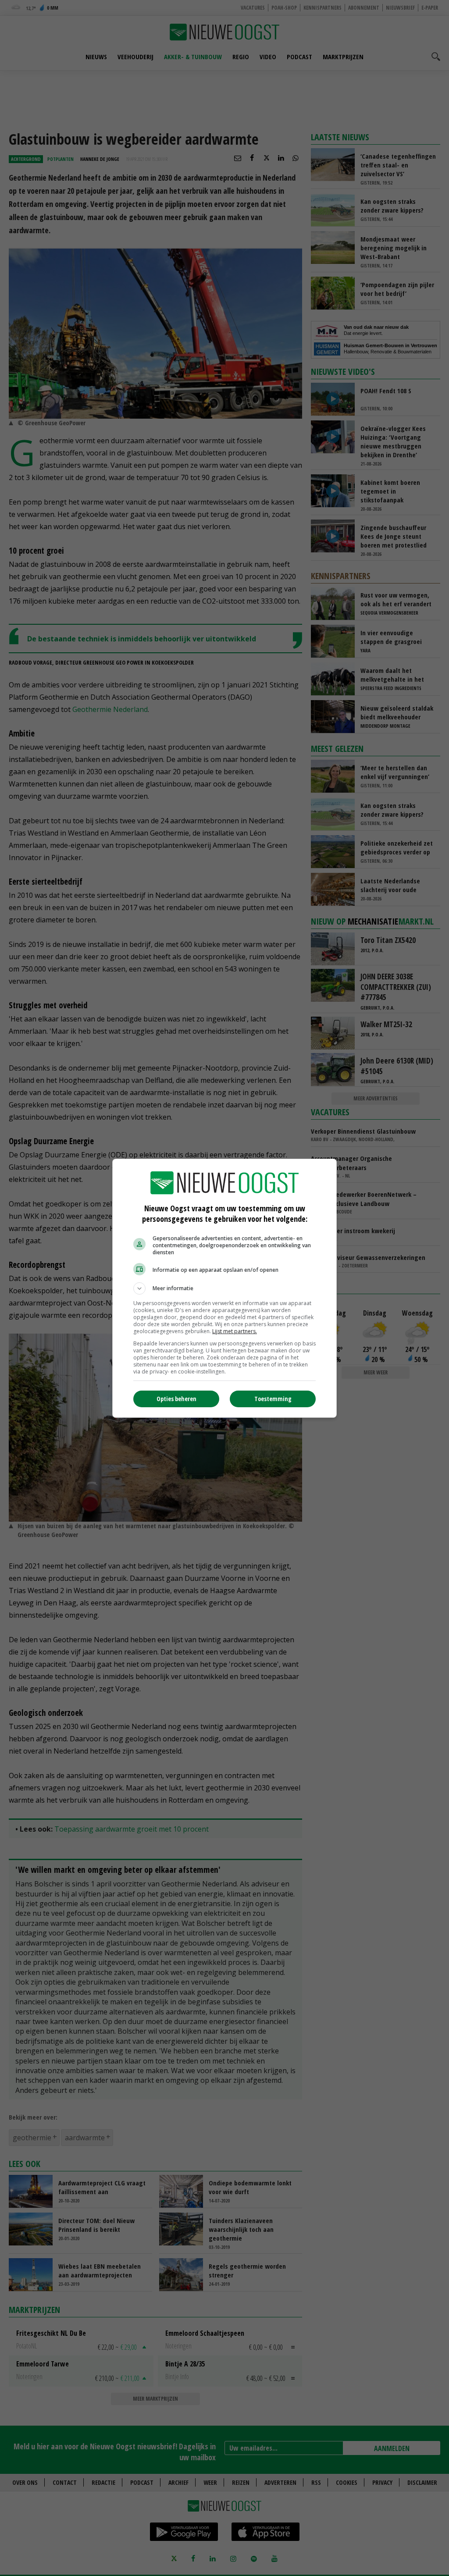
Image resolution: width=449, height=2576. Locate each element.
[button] (224, 1288)
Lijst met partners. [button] (235, 1331)
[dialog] (224, 1288)
